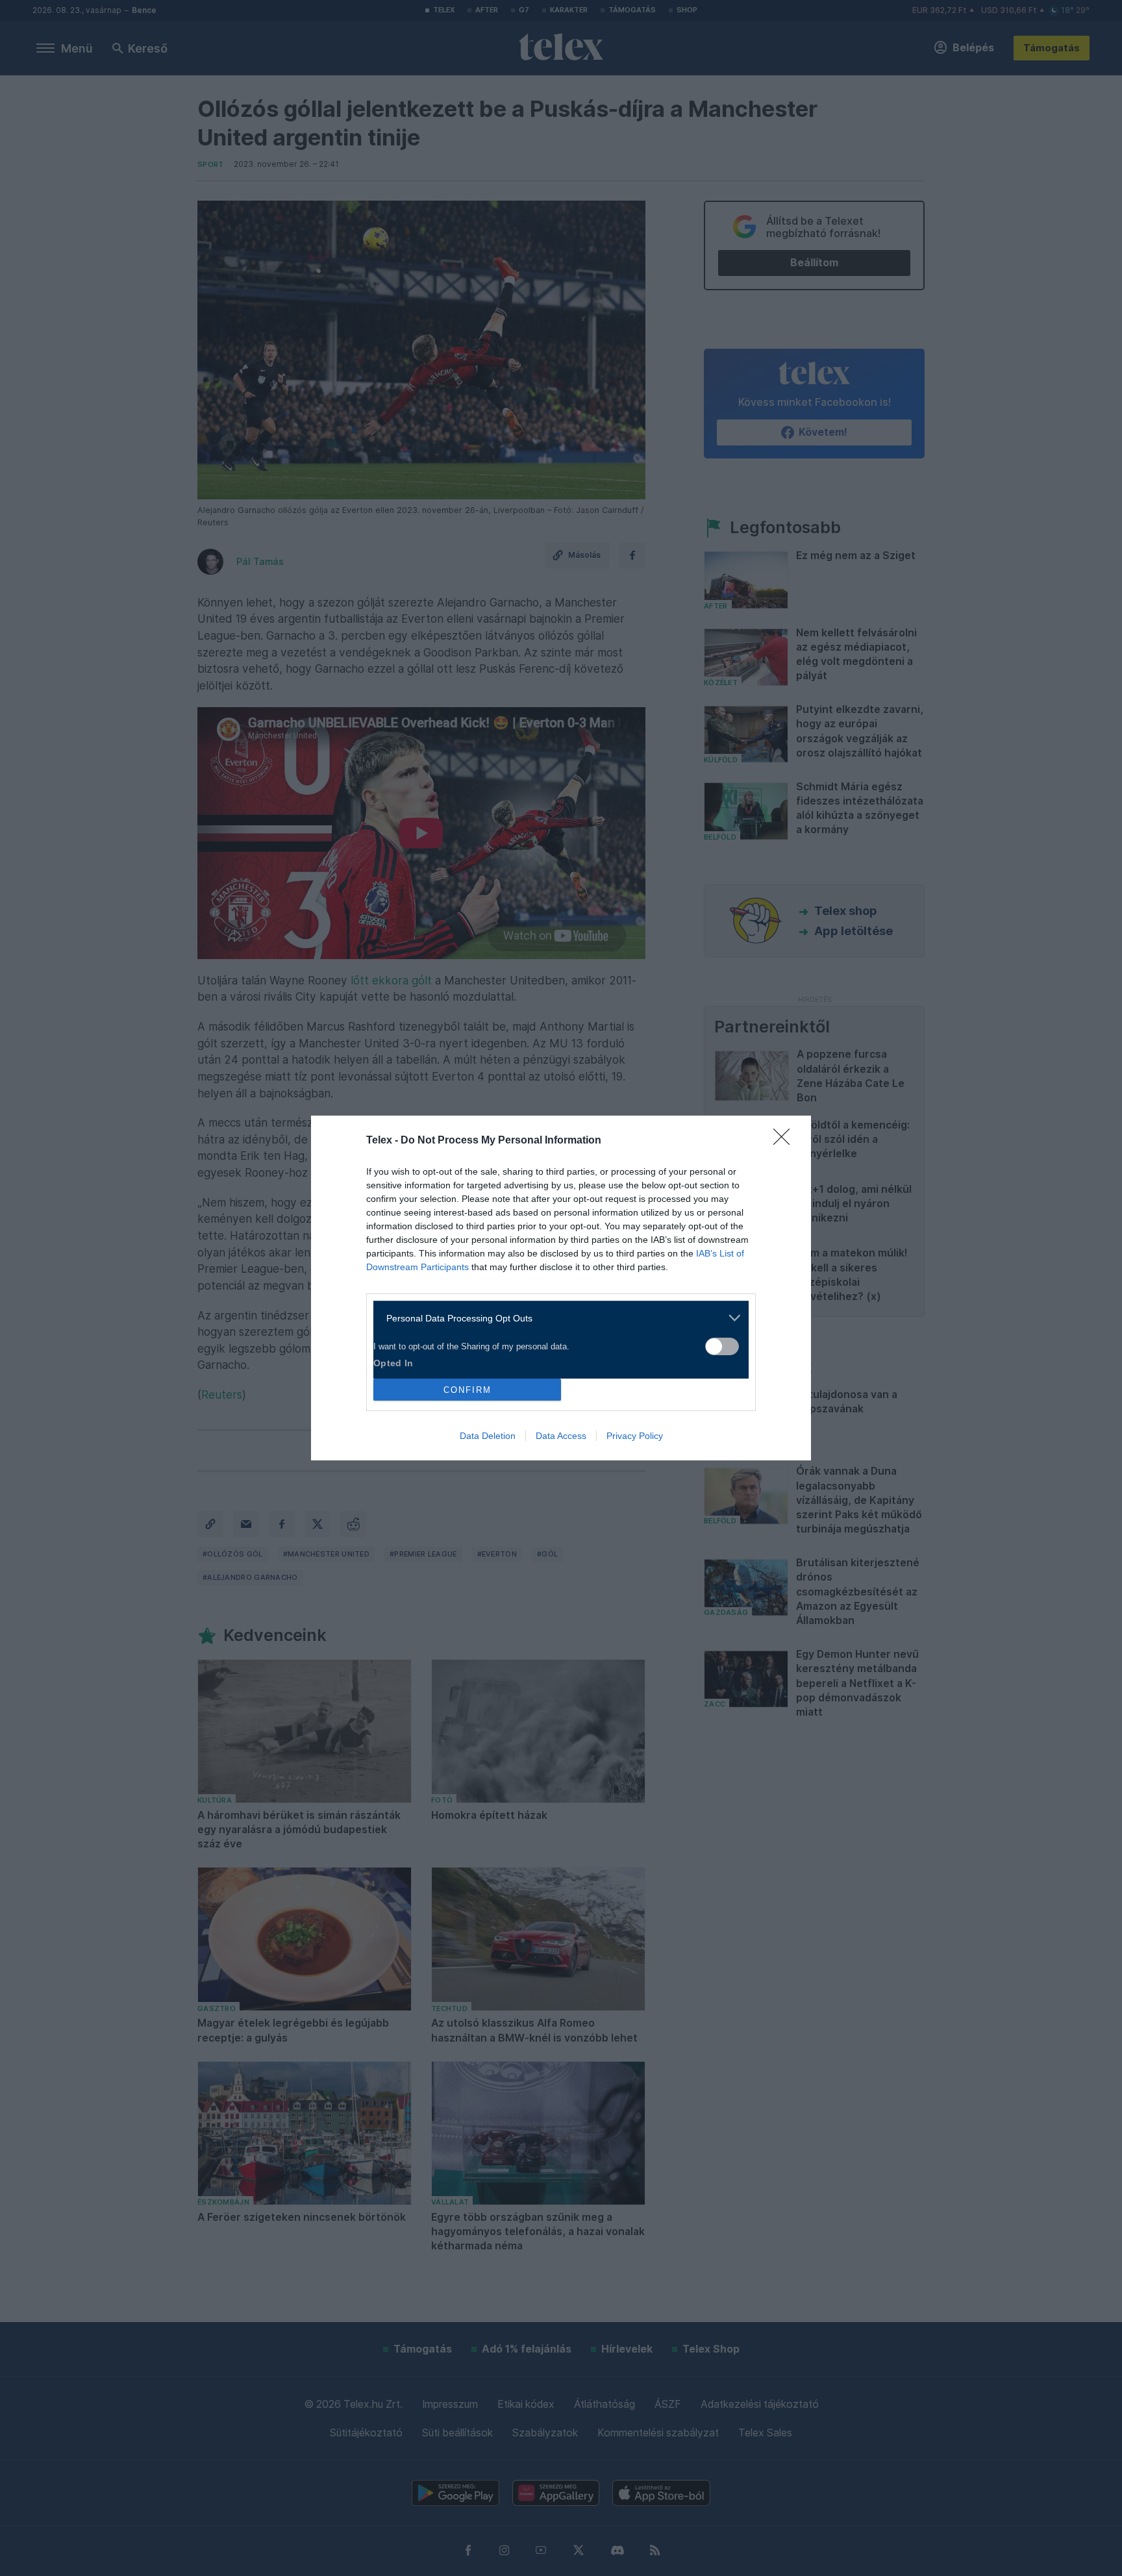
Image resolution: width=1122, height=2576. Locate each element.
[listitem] (556, 1318)
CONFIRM (467, 1390)
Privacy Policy (635, 1436)
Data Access (561, 1436)
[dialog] (561, 1288)
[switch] (722, 1346)
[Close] (786, 1141)
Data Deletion (488, 1436)
